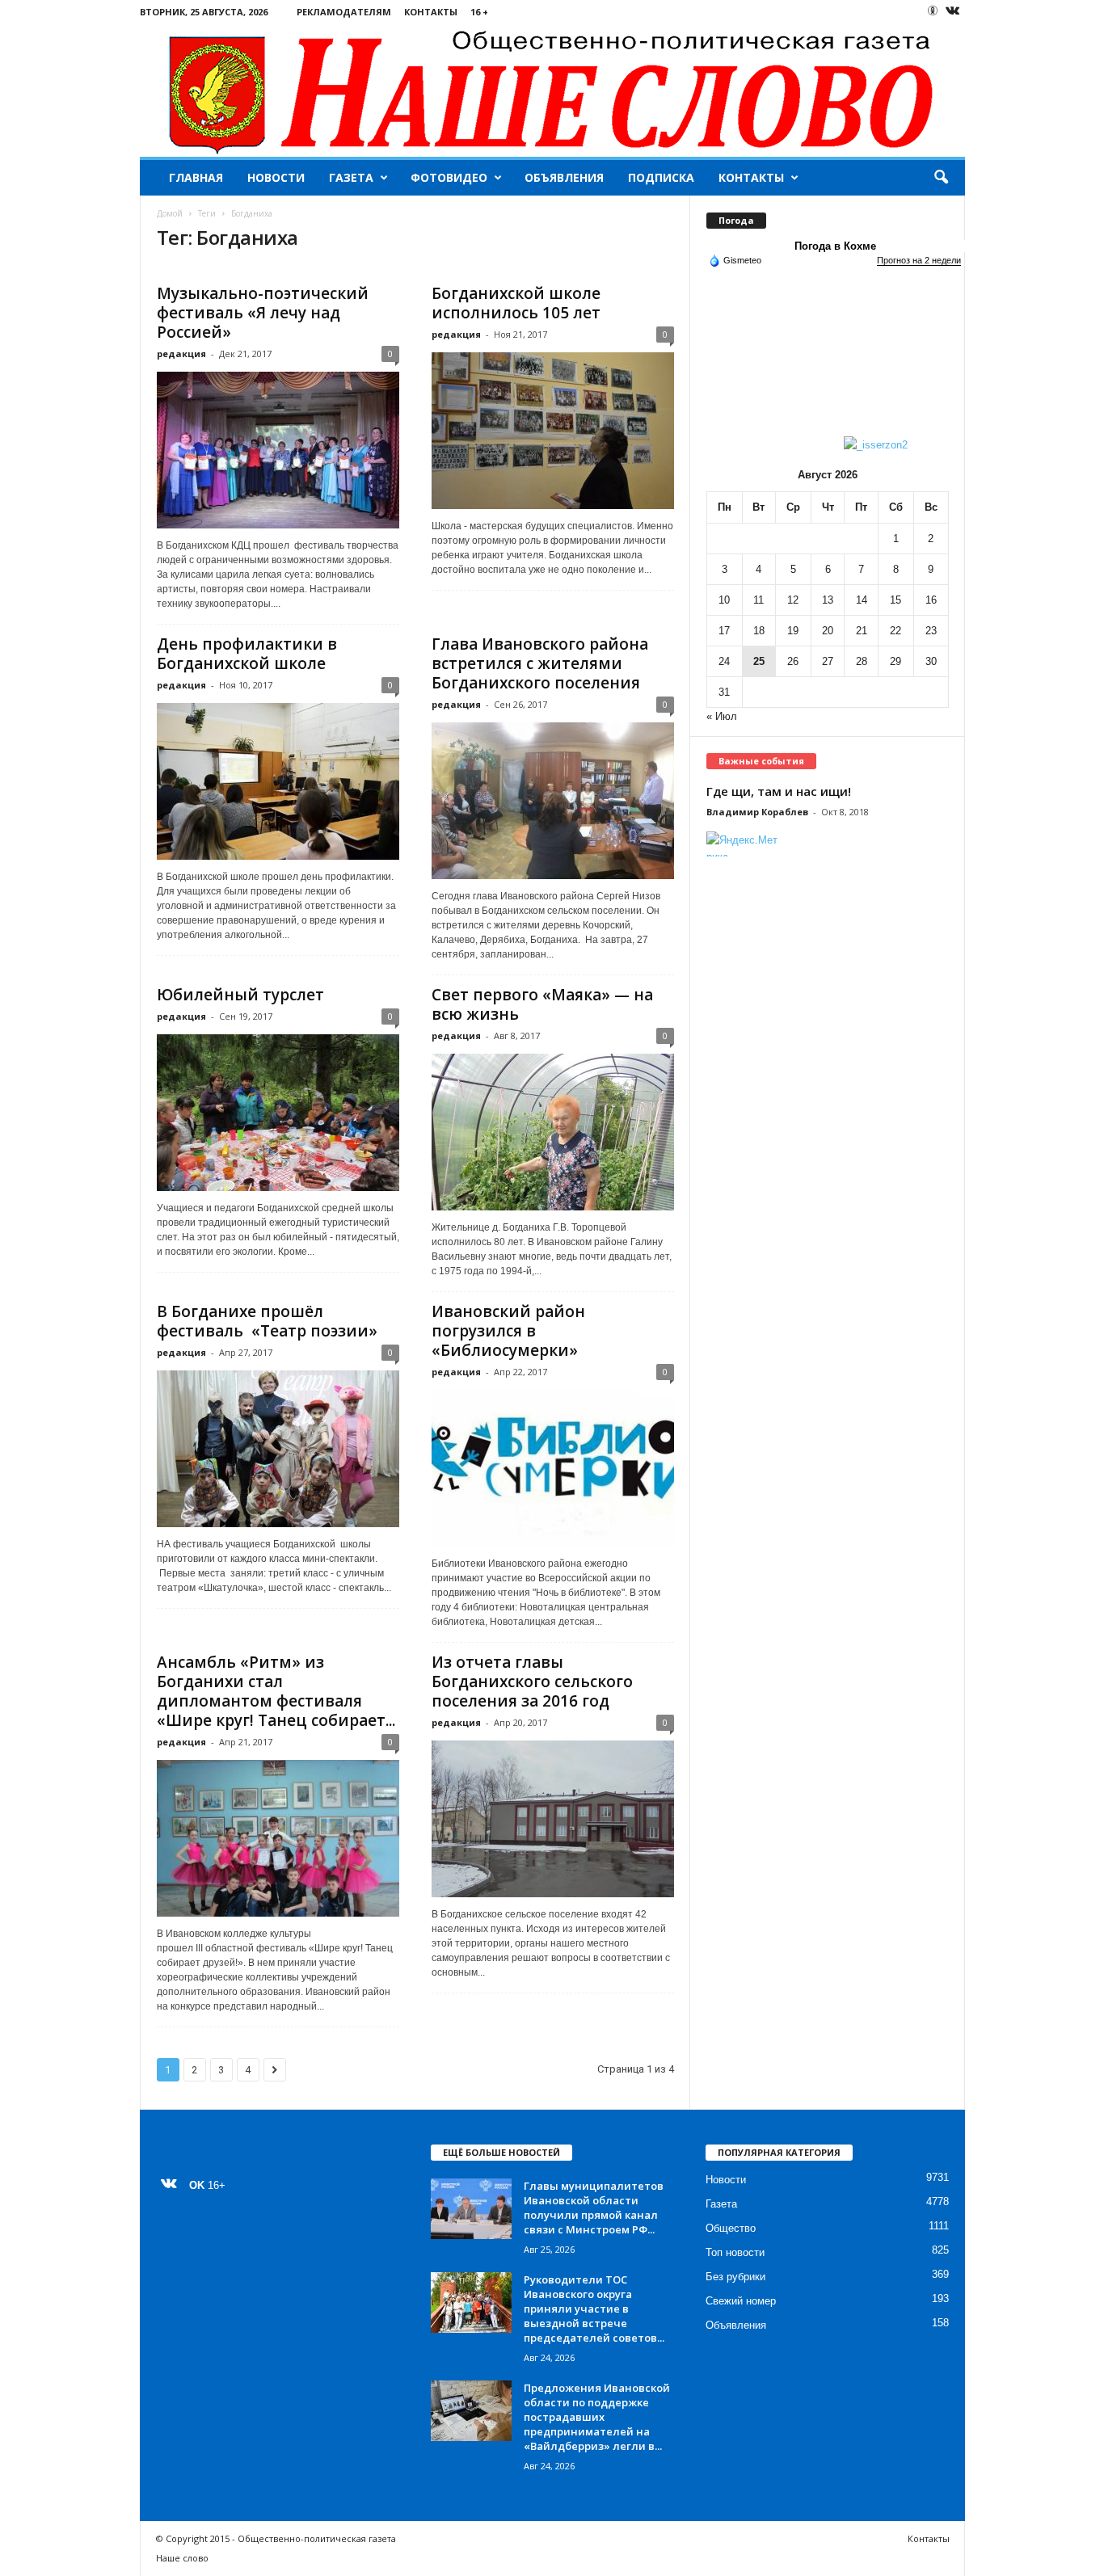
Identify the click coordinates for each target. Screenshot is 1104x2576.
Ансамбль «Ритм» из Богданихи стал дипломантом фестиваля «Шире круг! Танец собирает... (276, 1691)
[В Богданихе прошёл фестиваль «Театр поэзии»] (278, 1449)
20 (828, 631)
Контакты (431, 12)
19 (793, 631)
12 (793, 600)
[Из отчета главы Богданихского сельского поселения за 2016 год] (553, 1819)
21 (862, 631)
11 (758, 600)
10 (724, 600)
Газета (351, 177)
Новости (276, 177)
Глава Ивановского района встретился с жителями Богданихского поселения (540, 663)
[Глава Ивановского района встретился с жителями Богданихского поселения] (553, 801)
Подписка (661, 177)
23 (931, 631)
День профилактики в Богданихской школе (247, 654)
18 (759, 631)
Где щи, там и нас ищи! (779, 791)
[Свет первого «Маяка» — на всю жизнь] (553, 1132)
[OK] (933, 11)
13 (828, 600)
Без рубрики (735, 2277)
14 (862, 600)
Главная (196, 177)
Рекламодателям (344, 12)
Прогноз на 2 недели (919, 260)
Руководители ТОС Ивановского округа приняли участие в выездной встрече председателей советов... (594, 2309)
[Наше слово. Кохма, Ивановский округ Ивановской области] (552, 90)
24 (724, 661)
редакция (181, 354)
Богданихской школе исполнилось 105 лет (516, 303)
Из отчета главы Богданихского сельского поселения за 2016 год (532, 1682)
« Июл (722, 716)
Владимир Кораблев (757, 812)
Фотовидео (449, 177)
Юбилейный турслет (240, 995)
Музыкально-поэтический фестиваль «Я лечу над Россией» (263, 313)
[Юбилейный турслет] (278, 1113)
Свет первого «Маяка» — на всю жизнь (542, 1004)
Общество (731, 2228)
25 (759, 661)
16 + (479, 12)
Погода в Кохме (835, 246)
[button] (941, 178)
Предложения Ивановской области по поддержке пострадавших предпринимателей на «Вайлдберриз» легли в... (597, 2417)
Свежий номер (741, 2301)
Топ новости (735, 2252)
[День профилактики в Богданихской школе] (278, 781)
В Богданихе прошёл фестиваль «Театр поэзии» (267, 1321)
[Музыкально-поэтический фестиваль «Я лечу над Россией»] (278, 450)
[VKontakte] (953, 12)
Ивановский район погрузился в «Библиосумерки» (508, 1331)
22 (895, 631)
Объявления (564, 177)
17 (724, 631)
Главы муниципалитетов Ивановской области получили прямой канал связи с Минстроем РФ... (594, 2208)
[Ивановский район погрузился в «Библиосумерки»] (553, 1468)
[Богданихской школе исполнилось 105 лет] (553, 431)
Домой (170, 213)
